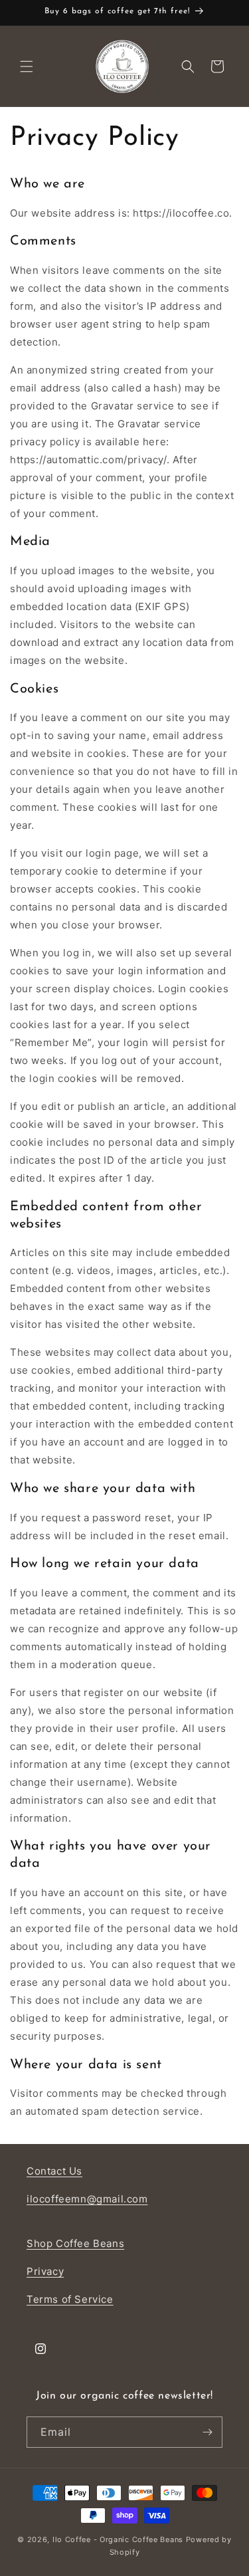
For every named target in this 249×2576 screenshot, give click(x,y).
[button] (27, 66)
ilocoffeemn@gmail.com (87, 2199)
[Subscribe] (207, 2432)
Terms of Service (70, 2299)
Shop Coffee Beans (75, 2243)
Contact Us (54, 2171)
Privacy (45, 2271)
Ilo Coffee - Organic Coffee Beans (118, 2539)
